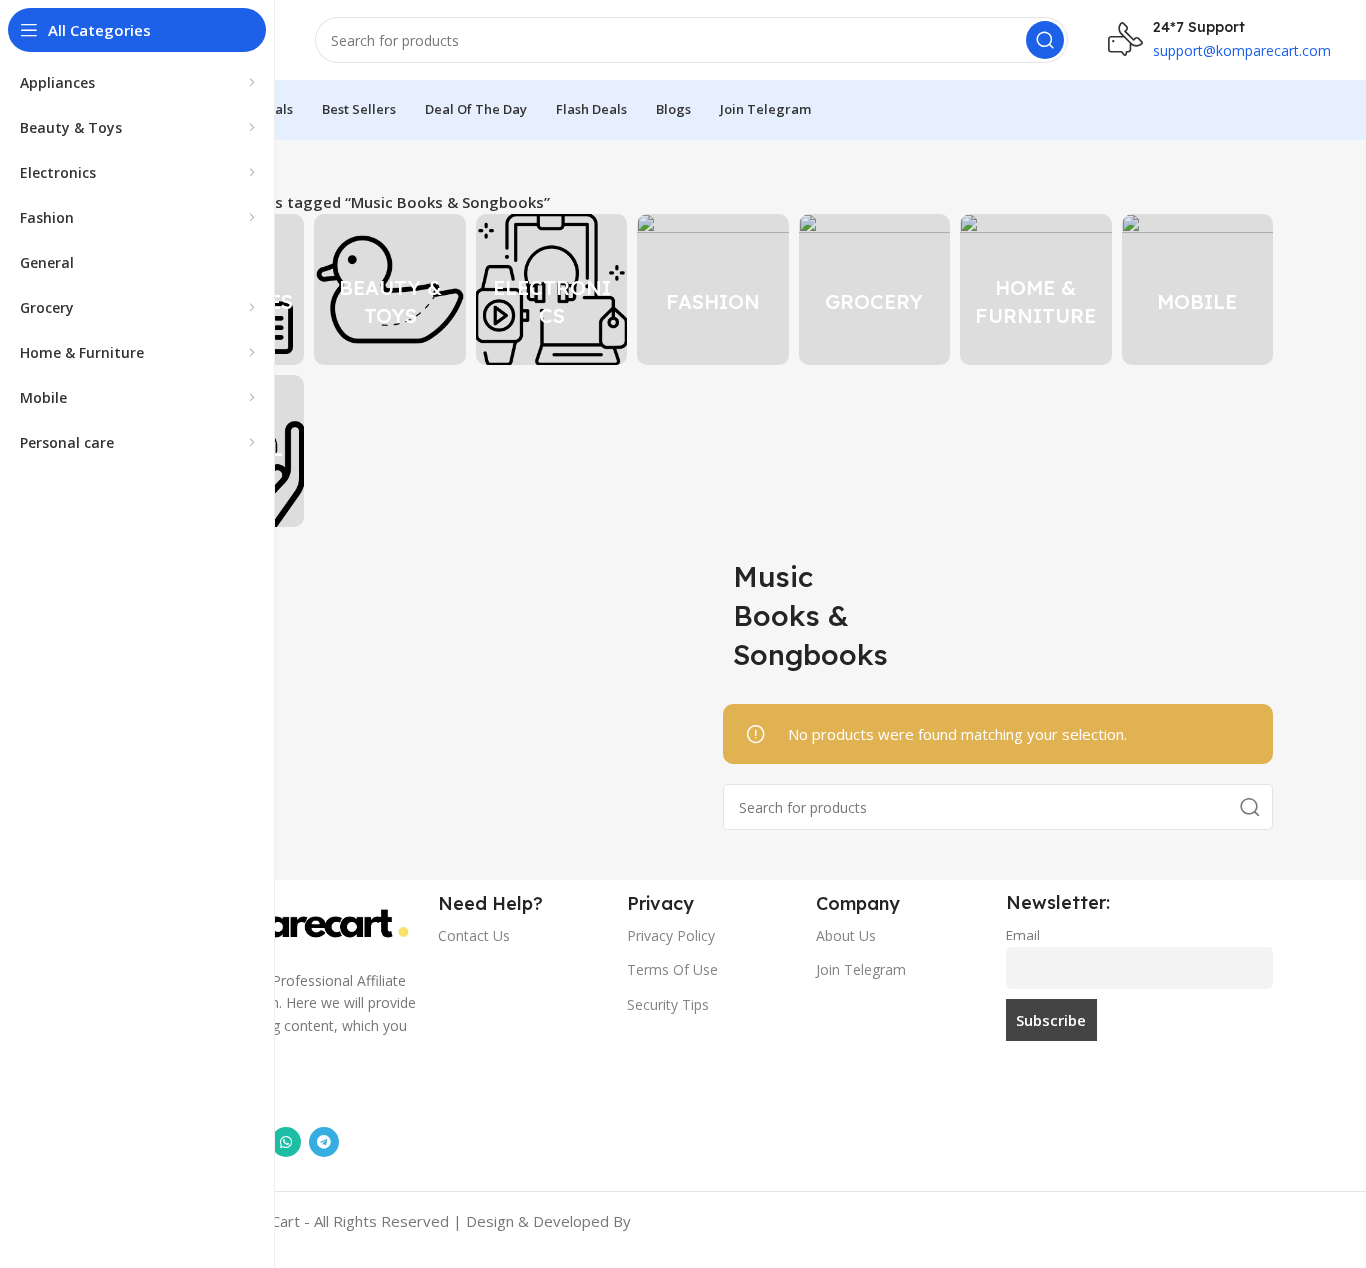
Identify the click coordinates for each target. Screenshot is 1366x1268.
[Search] (1045, 40)
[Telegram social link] (324, 1142)
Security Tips (668, 1004)
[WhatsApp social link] (286, 1142)
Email (1023, 935)
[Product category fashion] (712, 289)
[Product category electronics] (551, 289)
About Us (846, 935)
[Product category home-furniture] (1035, 289)
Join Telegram (861, 969)
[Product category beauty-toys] (389, 289)
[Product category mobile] (1197, 289)
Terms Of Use (672, 969)
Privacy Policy (671, 935)
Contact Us (474, 935)
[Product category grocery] (874, 289)
